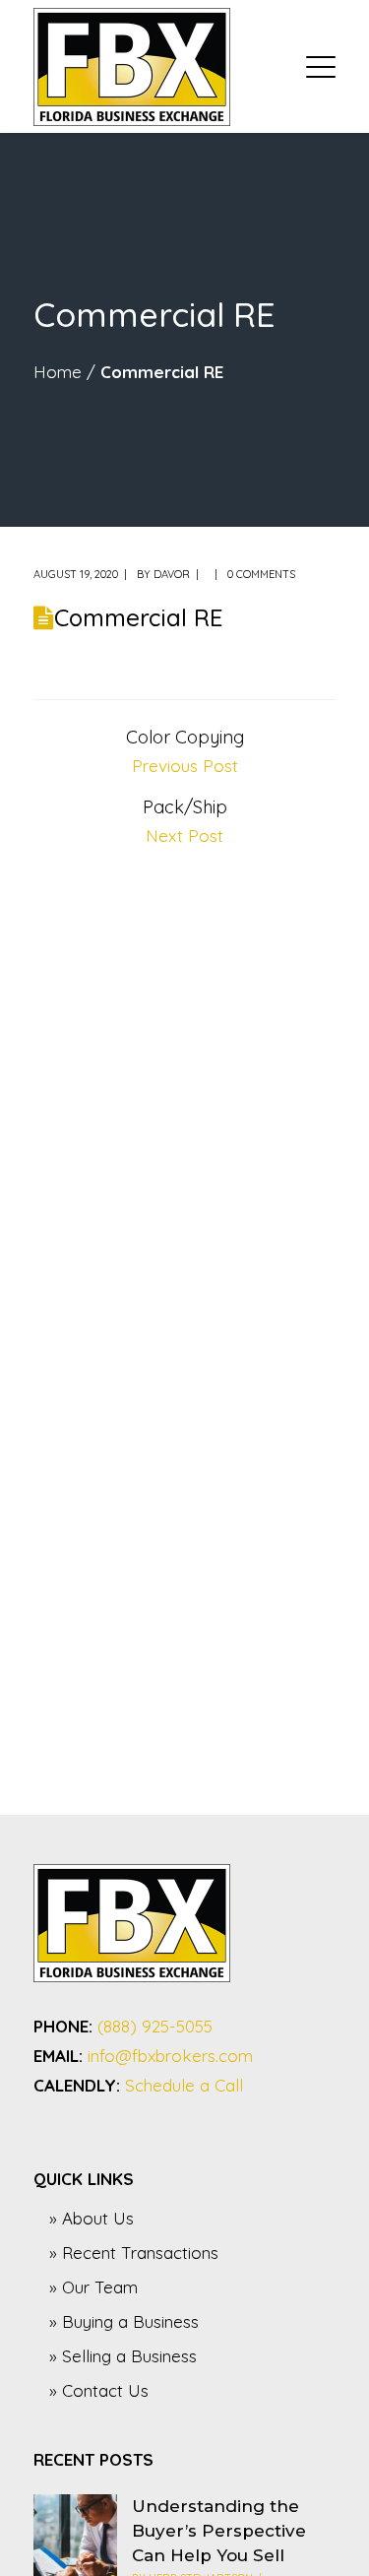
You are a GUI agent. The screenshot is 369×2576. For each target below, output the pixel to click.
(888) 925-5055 (155, 2026)
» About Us (92, 2218)
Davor (172, 574)
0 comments (261, 574)
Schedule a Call (184, 2085)
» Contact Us (99, 2390)
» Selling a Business (123, 2356)
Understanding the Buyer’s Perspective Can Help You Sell (219, 2531)
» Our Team (93, 2287)
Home (58, 372)
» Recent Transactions (134, 2253)
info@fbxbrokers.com (170, 2056)
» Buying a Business (124, 2321)
